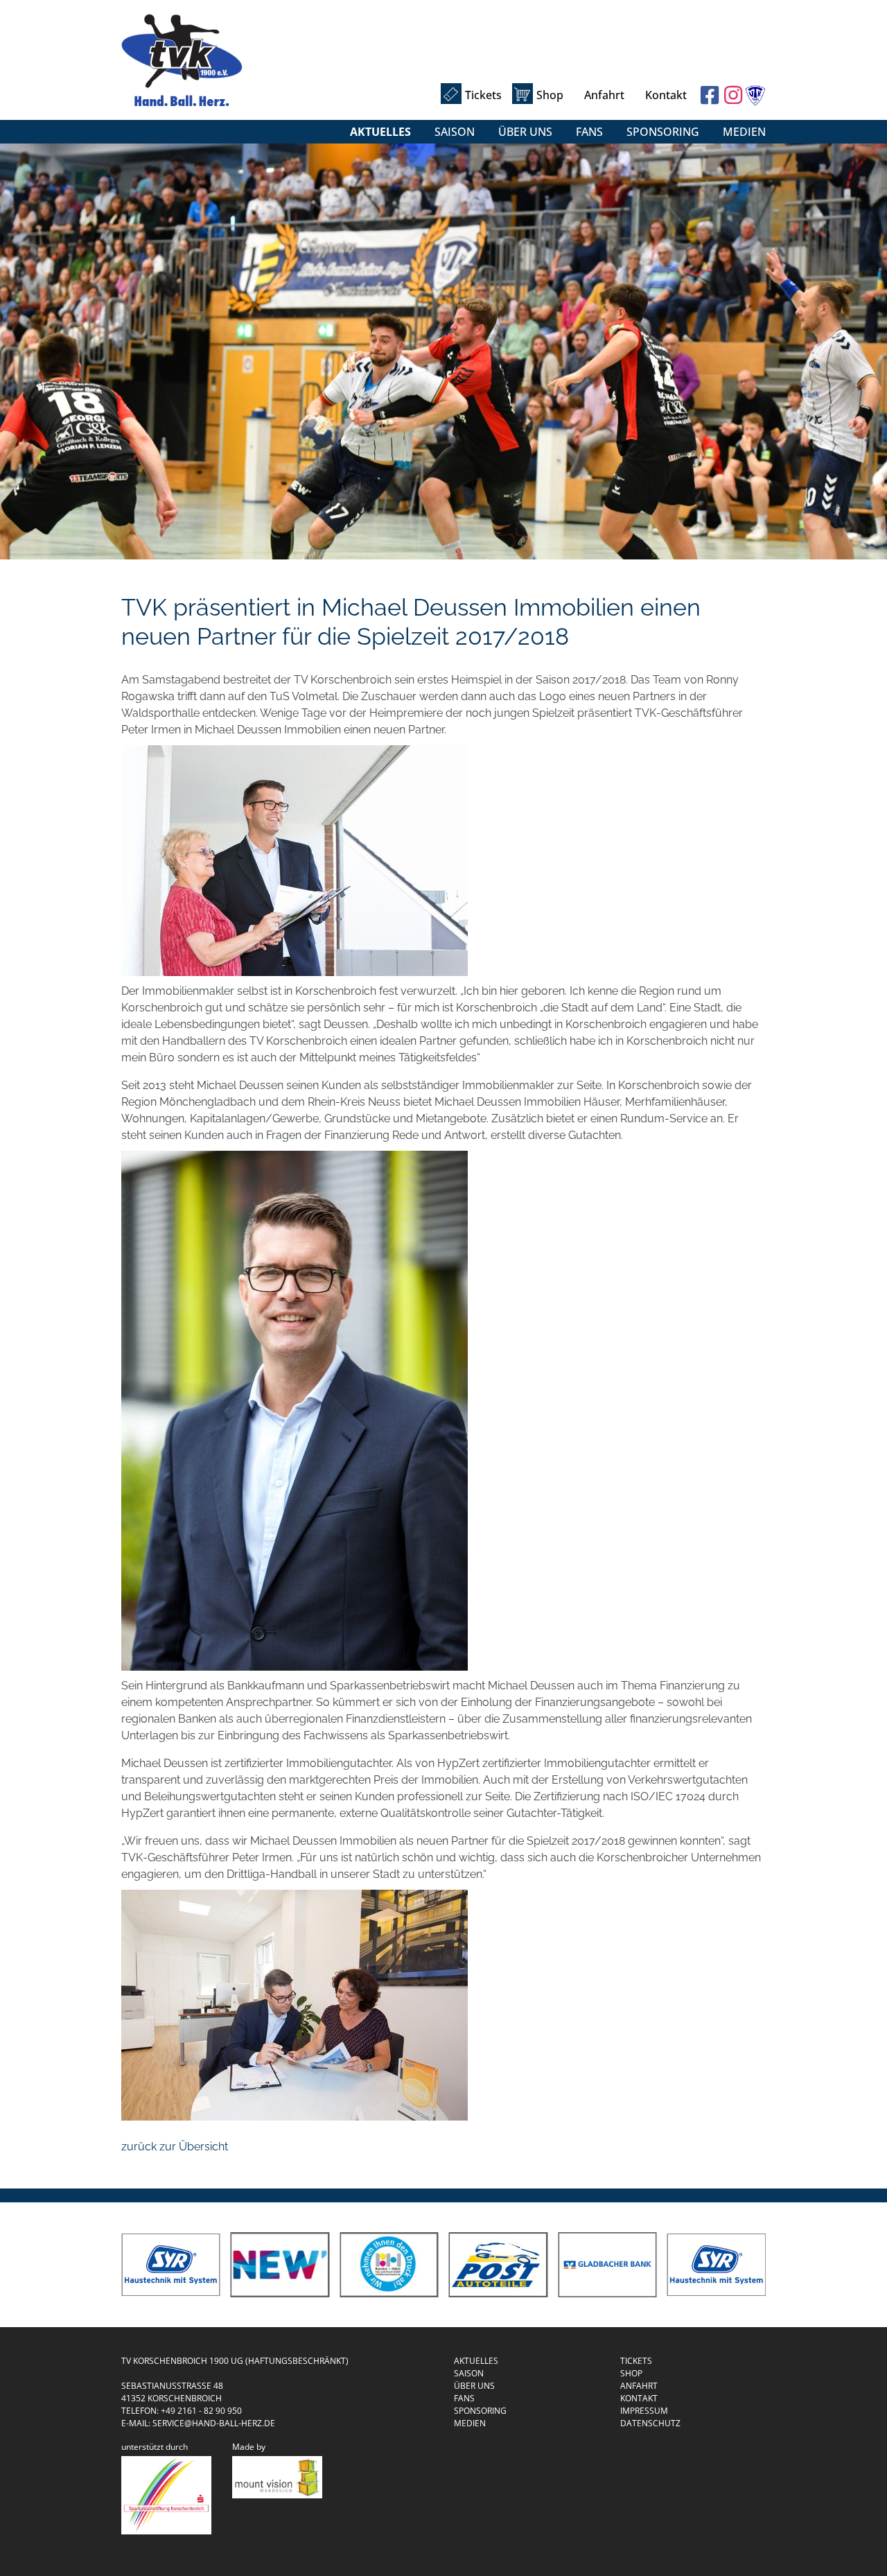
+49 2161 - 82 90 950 (201, 2411)
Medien (744, 132)
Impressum (644, 2411)
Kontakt (666, 95)
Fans (589, 132)
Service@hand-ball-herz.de (214, 2423)
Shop (550, 95)
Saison (455, 132)
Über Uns (525, 132)
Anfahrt (604, 95)
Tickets (483, 95)
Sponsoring (663, 132)
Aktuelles (380, 132)
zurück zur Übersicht (175, 2147)
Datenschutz (650, 2423)
